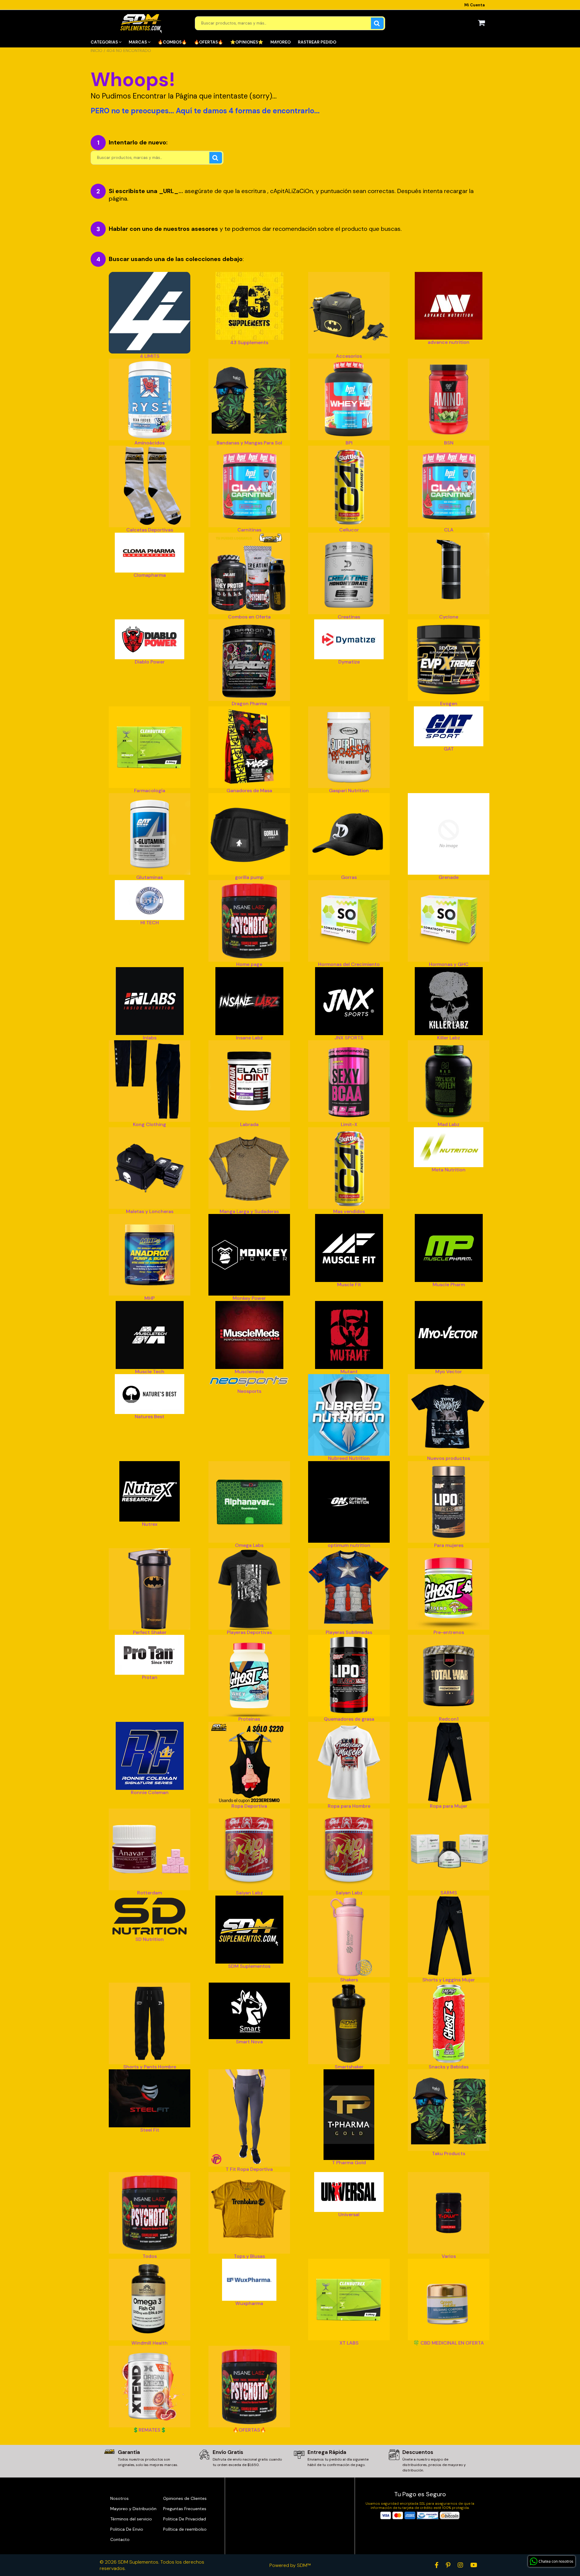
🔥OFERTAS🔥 (208, 42)
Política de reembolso (185, 2529)
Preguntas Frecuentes (185, 2509)
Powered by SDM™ (290, 2565)
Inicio (97, 50)
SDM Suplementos (138, 2562)
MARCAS (138, 42)
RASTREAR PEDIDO (317, 42)
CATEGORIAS (105, 42)
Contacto (120, 2539)
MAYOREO (280, 42)
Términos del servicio (131, 2519)
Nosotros (119, 2498)
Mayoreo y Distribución (133, 2509)
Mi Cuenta (475, 5)
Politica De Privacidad (185, 2519)
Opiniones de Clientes (185, 2498)
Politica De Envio (127, 2529)
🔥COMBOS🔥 (172, 42)
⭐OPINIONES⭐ (247, 42)
